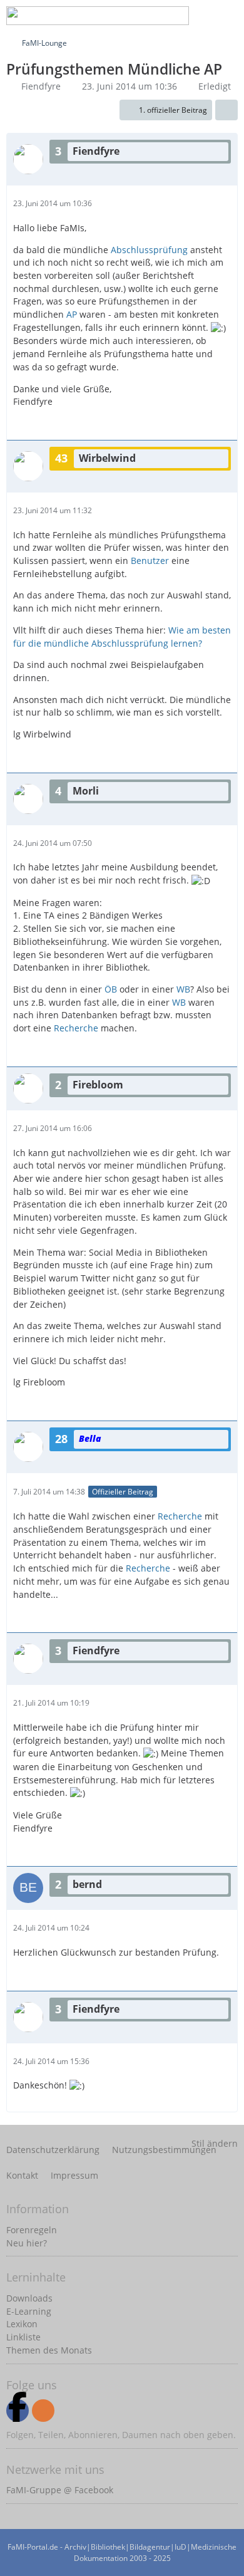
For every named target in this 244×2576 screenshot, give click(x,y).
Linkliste (23, 2337)
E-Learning (29, 2311)
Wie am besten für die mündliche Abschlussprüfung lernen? (122, 637)
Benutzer (150, 561)
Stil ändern (215, 2143)
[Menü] (228, 16)
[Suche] (134, 16)
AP (72, 314)
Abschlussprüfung (149, 250)
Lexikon (22, 2324)
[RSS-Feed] (43, 2411)
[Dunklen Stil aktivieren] (196, 16)
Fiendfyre (41, 86)
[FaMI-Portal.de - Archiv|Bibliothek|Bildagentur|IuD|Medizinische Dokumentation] (98, 16)
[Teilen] (226, 110)
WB (183, 989)
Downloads (29, 2298)
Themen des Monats (49, 2350)
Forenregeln (32, 2230)
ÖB (111, 989)
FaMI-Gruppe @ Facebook (60, 2490)
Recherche (76, 1028)
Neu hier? (27, 2243)
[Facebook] (18, 2411)
